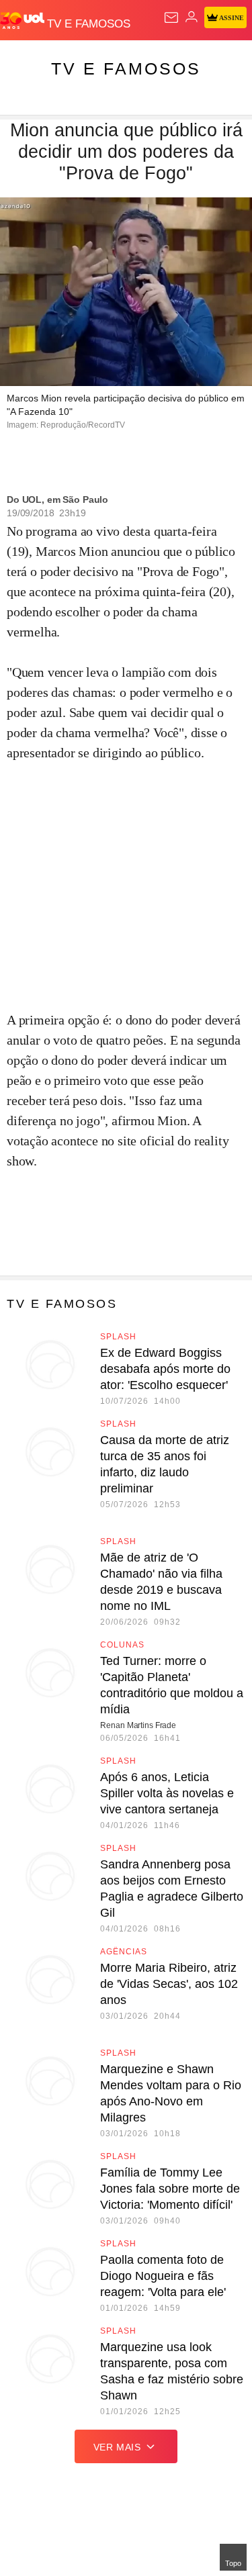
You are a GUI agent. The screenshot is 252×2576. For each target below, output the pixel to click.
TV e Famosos (126, 68)
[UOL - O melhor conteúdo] (24, 21)
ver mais (117, 2447)
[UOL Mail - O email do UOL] (171, 17)
